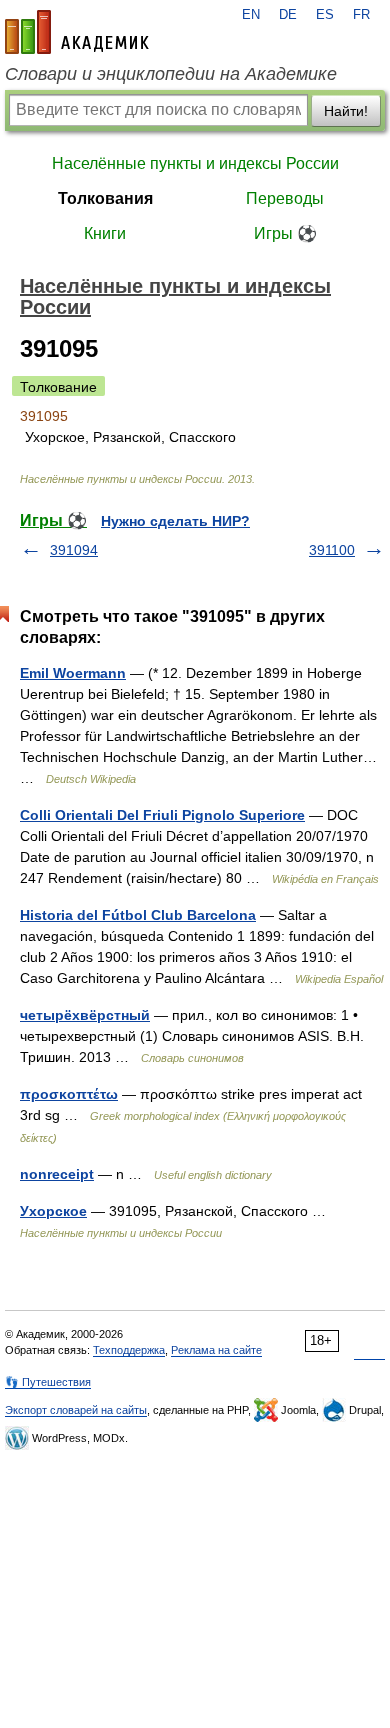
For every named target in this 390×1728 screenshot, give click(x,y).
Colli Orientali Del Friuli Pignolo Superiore (162, 815)
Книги (105, 233)
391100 (332, 550)
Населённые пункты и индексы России (195, 163)
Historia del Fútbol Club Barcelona (138, 915)
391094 (74, 550)
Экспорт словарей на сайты (76, 1410)
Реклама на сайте (216, 1350)
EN (251, 15)
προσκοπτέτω (69, 1094)
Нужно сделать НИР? (175, 521)
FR (361, 15)
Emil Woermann (73, 673)
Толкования (105, 198)
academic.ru (77, 32)
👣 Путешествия (48, 1382)
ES (325, 15)
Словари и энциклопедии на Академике (171, 74)
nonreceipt (57, 1174)
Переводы (285, 198)
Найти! (346, 111)
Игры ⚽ (285, 233)
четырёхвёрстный (85, 1015)
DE (288, 15)
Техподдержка (129, 1350)
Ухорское (53, 1211)
